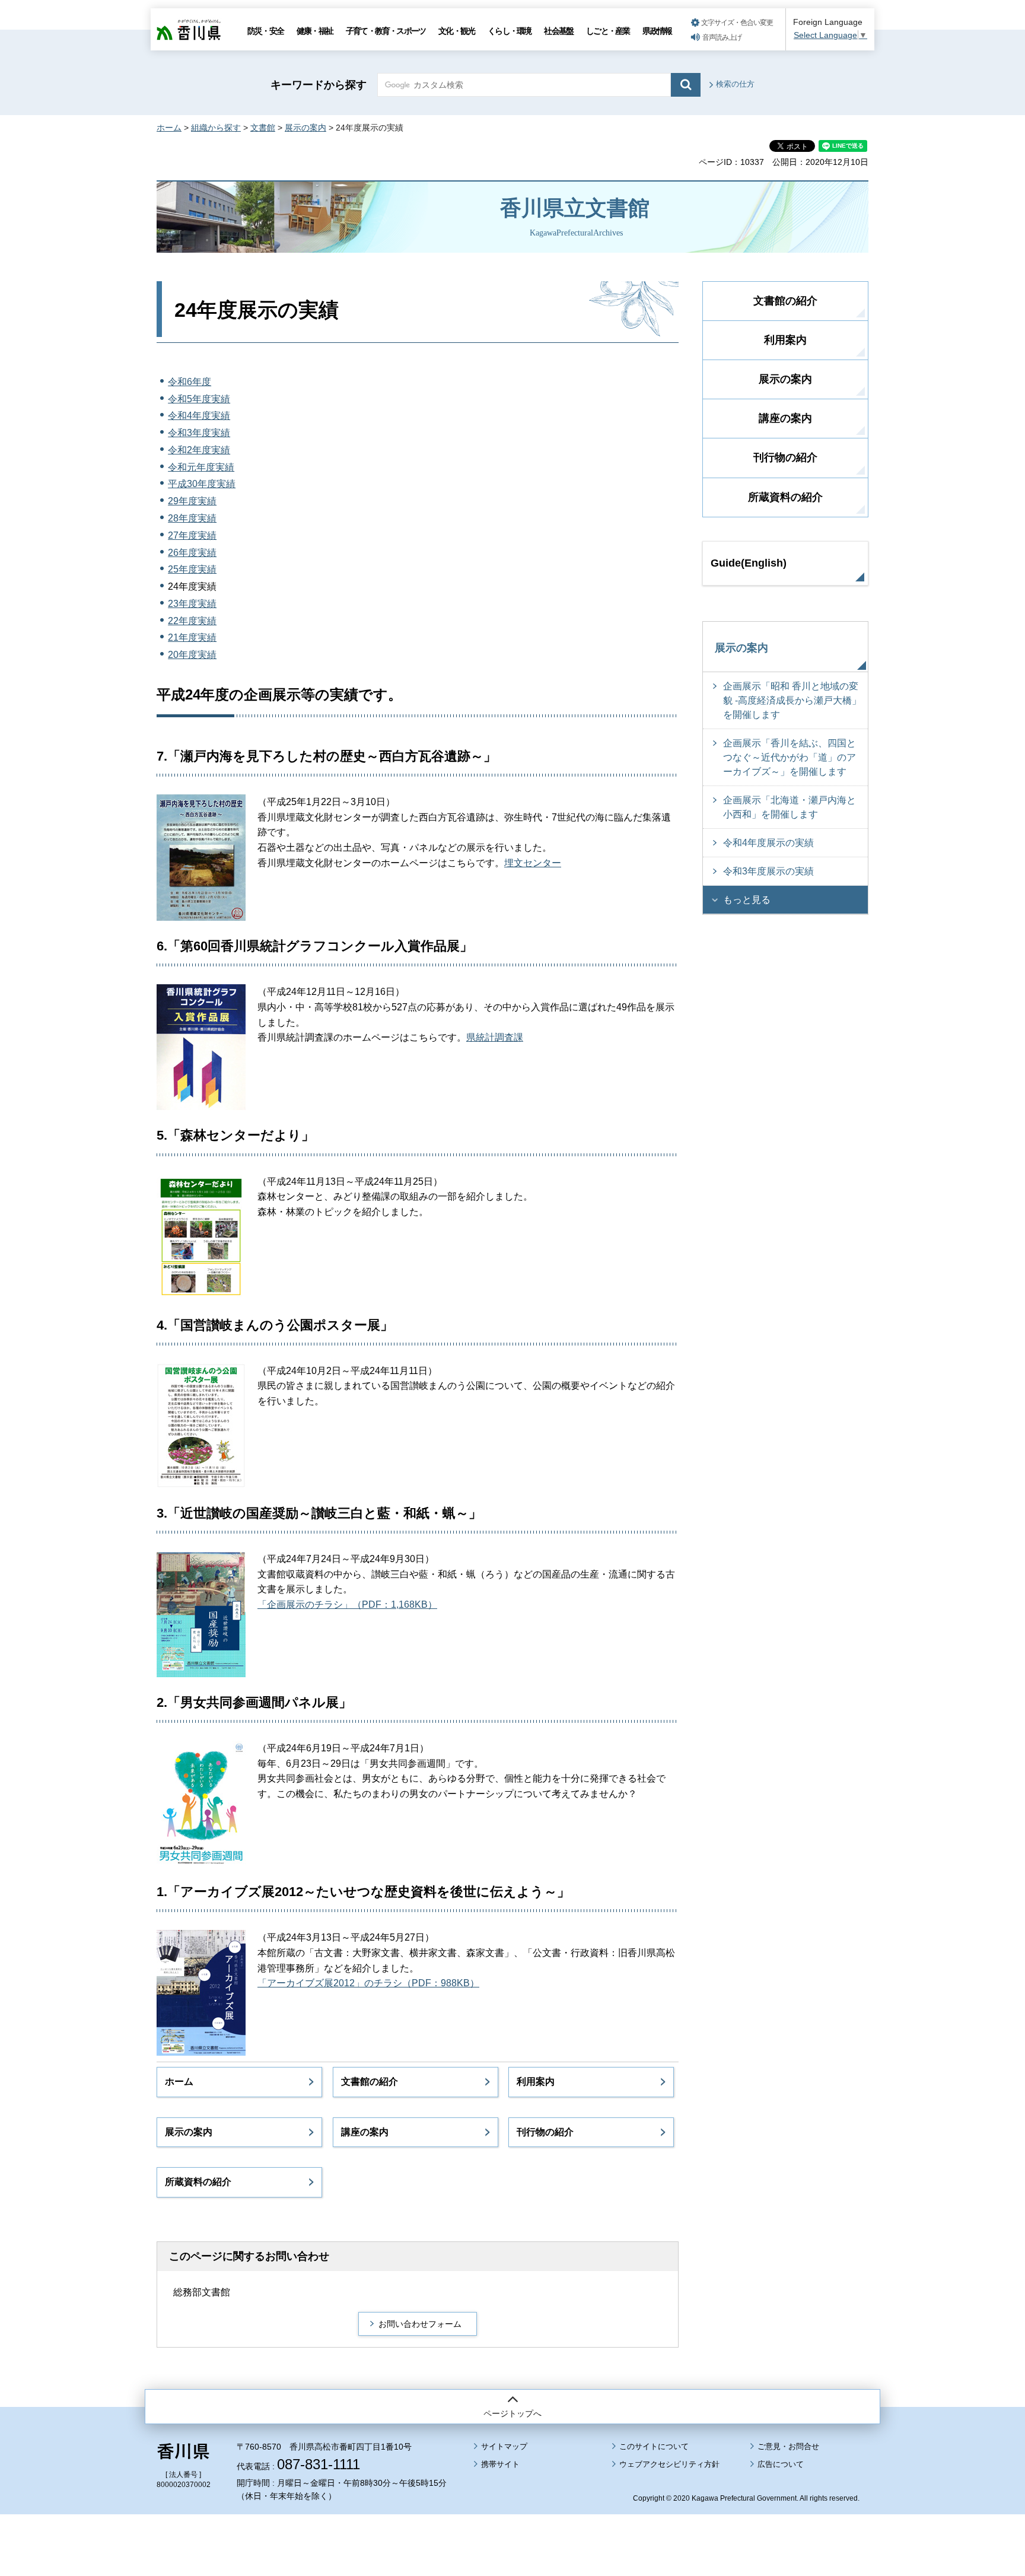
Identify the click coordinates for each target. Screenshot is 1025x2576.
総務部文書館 (202, 2292)
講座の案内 (365, 2132)
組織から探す (216, 128)
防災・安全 (265, 31)
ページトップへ (512, 2413)
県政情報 (657, 31)
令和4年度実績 (199, 416)
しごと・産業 (608, 31)
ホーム (169, 128)
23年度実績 (192, 604)
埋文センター (533, 863)
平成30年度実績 (202, 484)
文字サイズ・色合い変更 (737, 23)
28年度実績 (192, 518)
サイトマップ (504, 2446)
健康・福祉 (315, 31)
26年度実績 (192, 553)
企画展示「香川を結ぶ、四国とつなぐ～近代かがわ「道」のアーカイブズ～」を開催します (790, 757)
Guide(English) (749, 563)
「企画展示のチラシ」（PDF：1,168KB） (347, 1605)
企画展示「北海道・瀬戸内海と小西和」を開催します (790, 807)
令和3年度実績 (199, 433)
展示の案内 (305, 128)
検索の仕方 (735, 84)
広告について (781, 2464)
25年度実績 (192, 569)
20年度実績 (192, 655)
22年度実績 (192, 621)
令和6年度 (190, 382)
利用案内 (536, 2082)
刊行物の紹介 (545, 2132)
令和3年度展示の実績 (768, 871)
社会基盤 (558, 31)
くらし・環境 (509, 31)
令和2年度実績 (199, 450)
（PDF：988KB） (441, 1983)
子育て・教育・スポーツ (386, 31)
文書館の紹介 (370, 2082)
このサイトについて (654, 2446)
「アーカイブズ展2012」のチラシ (330, 1983)
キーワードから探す (319, 85)
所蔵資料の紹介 (198, 2182)
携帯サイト (500, 2464)
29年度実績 (192, 501)
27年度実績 (192, 535)
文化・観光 (456, 31)
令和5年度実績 (199, 399)
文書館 (263, 128)
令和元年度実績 (201, 467)
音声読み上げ (722, 37)
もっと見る (747, 900)
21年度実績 (192, 637)
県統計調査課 (495, 1037)
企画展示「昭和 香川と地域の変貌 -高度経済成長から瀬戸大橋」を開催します (792, 700)
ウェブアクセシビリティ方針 (669, 2464)
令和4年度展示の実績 (768, 843)
